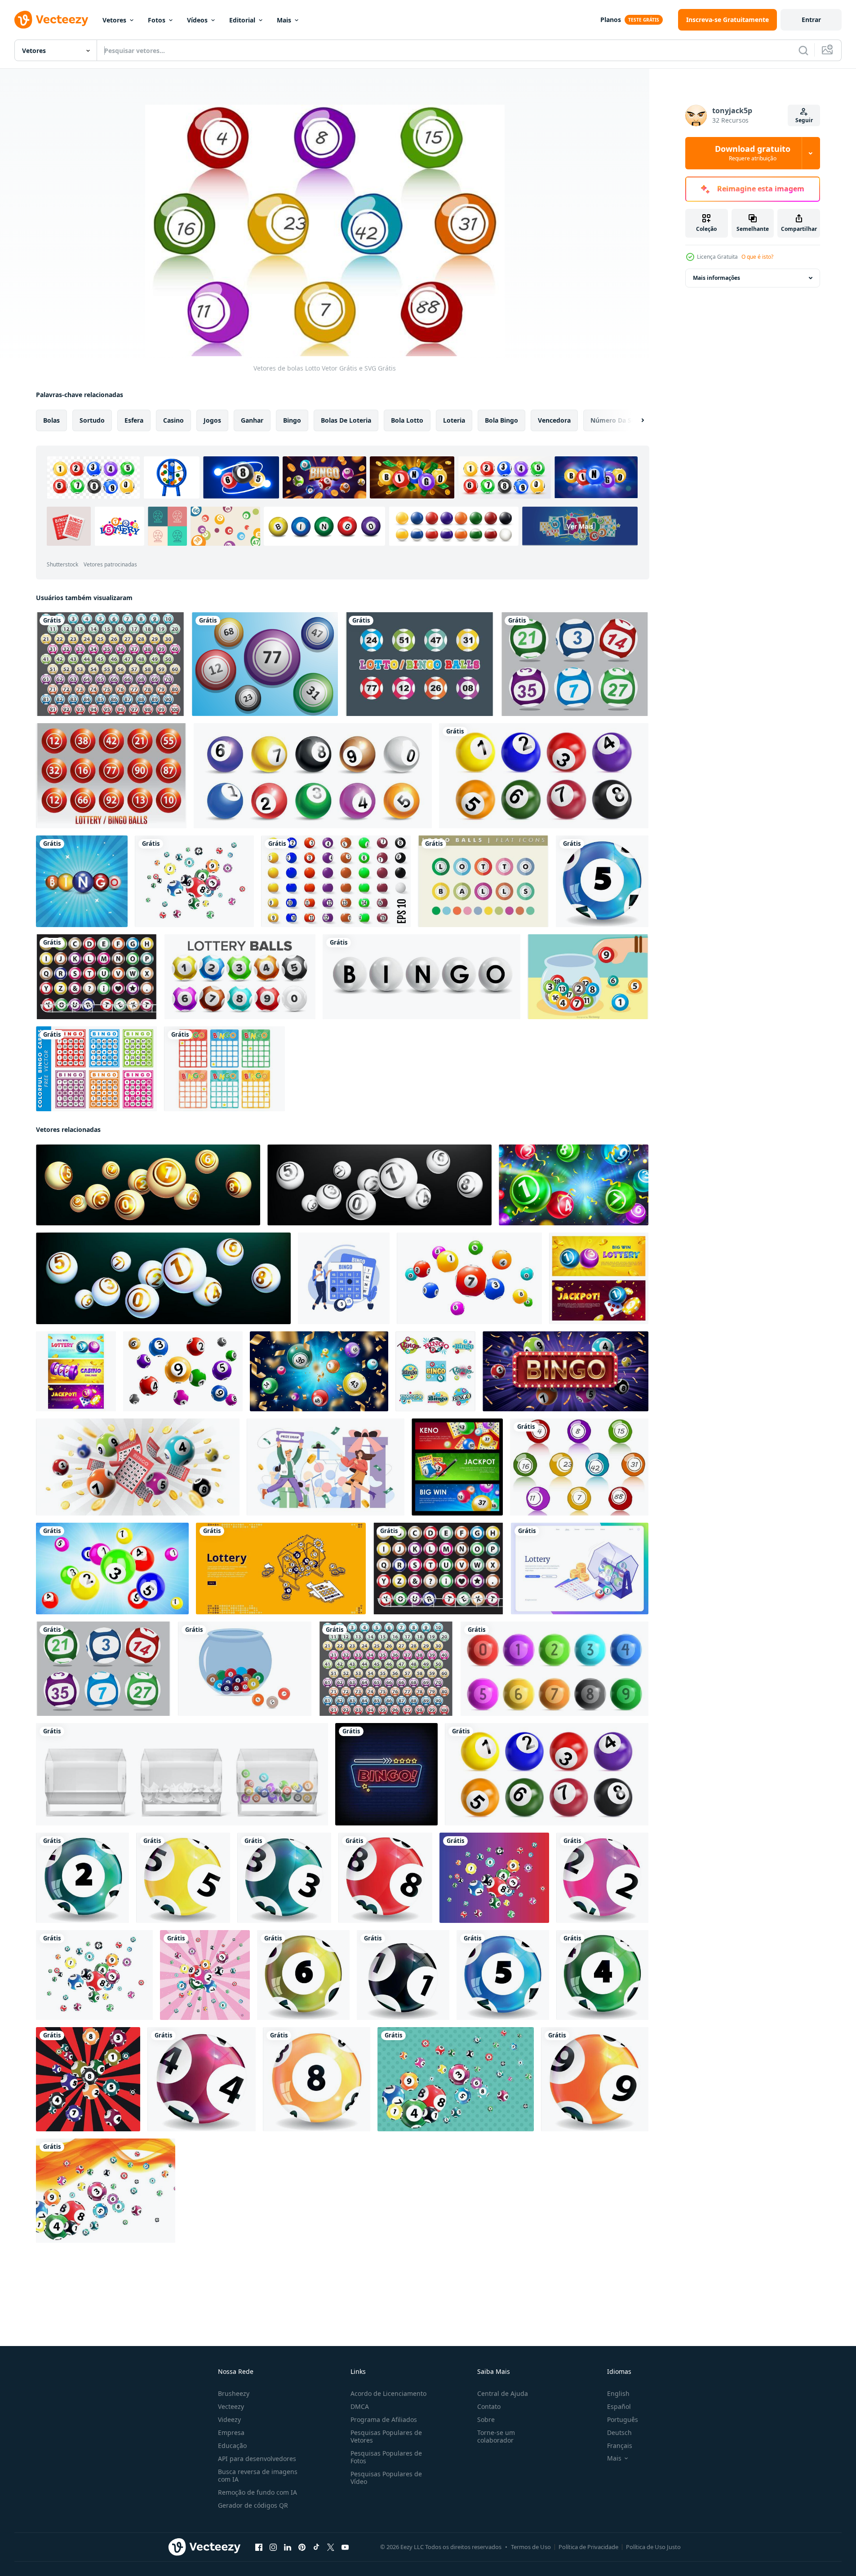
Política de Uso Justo (653, 2547)
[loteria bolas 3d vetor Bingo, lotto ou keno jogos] (319, 1371)
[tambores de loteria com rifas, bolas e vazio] (182, 1774)
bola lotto (407, 420)
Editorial (242, 20)
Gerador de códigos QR (253, 2505)
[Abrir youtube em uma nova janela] (345, 2547)
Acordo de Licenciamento (388, 2393)
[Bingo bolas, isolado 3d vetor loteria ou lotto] (469, 1278)
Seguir (804, 120)
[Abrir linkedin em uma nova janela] (288, 2547)
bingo (292, 420)
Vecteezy (231, 2406)
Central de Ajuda (503, 2393)
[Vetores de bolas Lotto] (575, 664)
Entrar (811, 20)
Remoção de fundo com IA (257, 2492)
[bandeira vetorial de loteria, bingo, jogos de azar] (281, 1569)
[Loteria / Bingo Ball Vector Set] (111, 776)
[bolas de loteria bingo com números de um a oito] (544, 776)
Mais (284, 20)
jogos (212, 420)
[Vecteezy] (51, 20)
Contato (489, 2406)
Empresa (231, 2432)
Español (619, 2406)
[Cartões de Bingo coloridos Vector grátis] (96, 1069)
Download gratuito (753, 153)
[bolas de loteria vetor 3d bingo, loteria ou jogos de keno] (112, 1569)
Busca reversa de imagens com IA (258, 2475)
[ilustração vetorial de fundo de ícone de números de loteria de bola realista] (82, 881)
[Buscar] (803, 50)
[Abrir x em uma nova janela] (331, 2547)
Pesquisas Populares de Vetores (386, 2436)
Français (620, 2446)
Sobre (486, 2419)
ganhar (252, 420)
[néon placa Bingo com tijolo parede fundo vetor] (386, 1774)
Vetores (114, 20)
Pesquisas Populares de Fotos (386, 2457)
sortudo (92, 420)
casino (173, 420)
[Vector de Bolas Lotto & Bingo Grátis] (419, 664)
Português (623, 2419)
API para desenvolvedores (257, 2459)
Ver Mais (580, 526)
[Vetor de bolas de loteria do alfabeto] (97, 977)
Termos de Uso (531, 2547)
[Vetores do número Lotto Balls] (110, 664)
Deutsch (619, 2432)
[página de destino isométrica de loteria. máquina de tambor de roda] (580, 1569)
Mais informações (716, 278)
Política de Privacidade (588, 2547)
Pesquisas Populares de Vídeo (386, 2478)
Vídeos (197, 20)
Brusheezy (234, 2393)
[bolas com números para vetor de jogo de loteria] (240, 977)
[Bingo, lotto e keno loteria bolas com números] (183, 1371)
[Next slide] (635, 420)
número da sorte (617, 420)
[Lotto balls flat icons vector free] (483, 881)
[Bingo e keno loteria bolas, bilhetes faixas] (457, 1467)
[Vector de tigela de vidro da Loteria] (588, 977)
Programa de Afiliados (384, 2419)
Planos (611, 20)
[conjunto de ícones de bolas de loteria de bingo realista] (313, 776)
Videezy (229, 2419)
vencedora (554, 420)
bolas (51, 420)
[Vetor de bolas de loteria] (265, 664)
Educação (232, 2446)
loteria (454, 420)
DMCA (360, 2406)
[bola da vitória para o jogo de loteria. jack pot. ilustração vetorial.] (194, 881)
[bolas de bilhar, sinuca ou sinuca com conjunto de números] (336, 881)
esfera (134, 420)
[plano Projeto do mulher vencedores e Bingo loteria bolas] (344, 1278)
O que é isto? (757, 257)
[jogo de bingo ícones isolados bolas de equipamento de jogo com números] (435, 1371)
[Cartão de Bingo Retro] (224, 1069)
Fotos (157, 20)
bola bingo (501, 420)
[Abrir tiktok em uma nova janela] (316, 2547)
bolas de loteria (346, 420)
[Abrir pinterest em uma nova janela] (302, 2547)
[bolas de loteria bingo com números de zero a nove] (554, 1669)
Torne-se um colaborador (496, 2436)
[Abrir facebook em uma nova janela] (259, 2547)
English (618, 2393)
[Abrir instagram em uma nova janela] (273, 2547)
